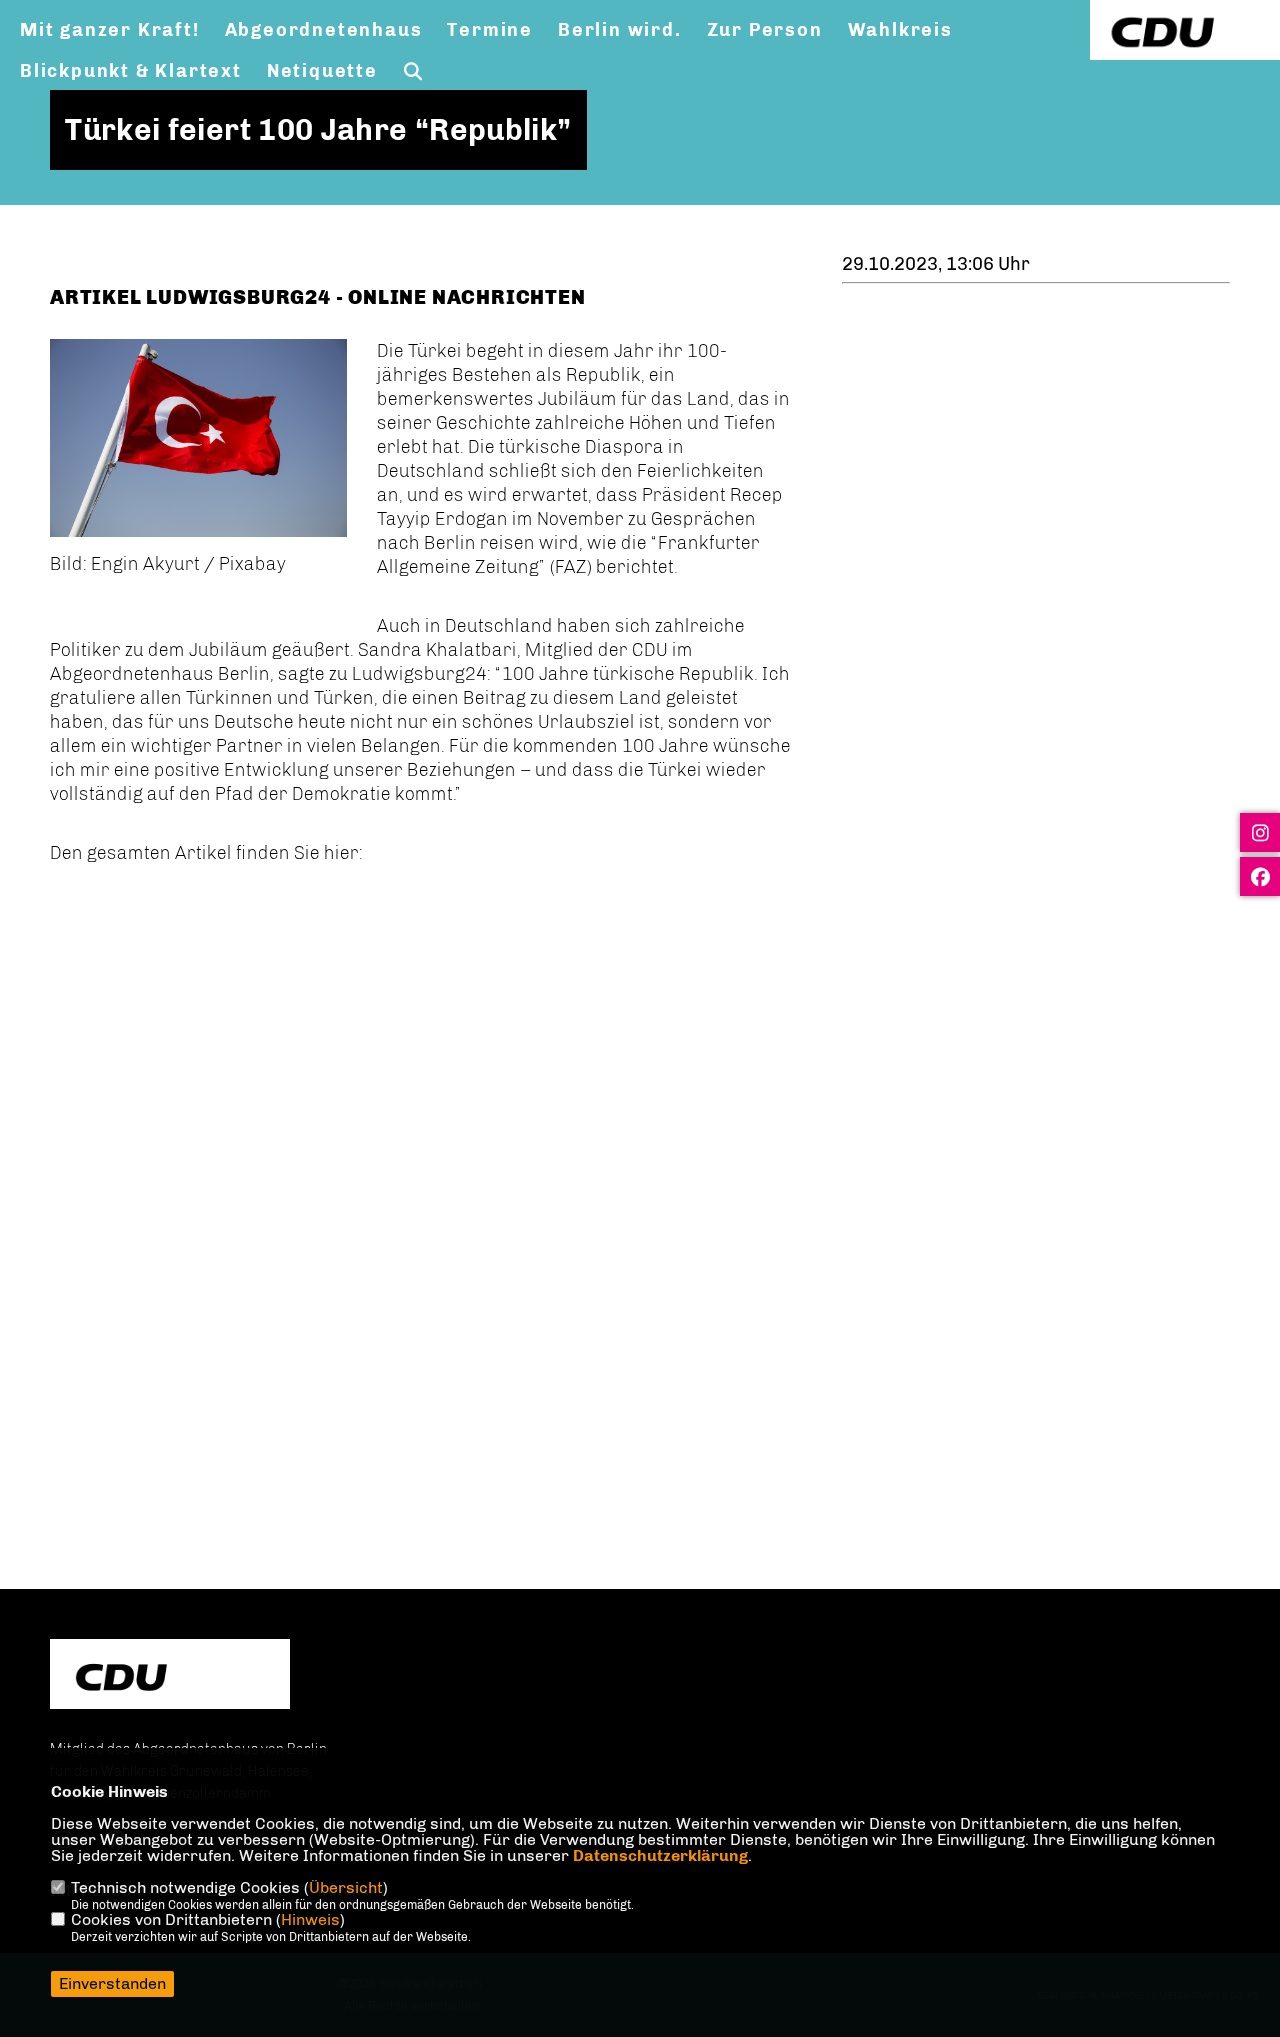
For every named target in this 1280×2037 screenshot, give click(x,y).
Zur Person (765, 30)
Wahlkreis (900, 30)
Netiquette (322, 71)
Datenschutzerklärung (660, 1855)
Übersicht (346, 1887)
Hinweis (310, 1919)
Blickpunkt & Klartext (131, 71)
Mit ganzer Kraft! (110, 30)
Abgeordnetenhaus (324, 30)
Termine (490, 30)
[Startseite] (170, 1676)
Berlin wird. (620, 30)
